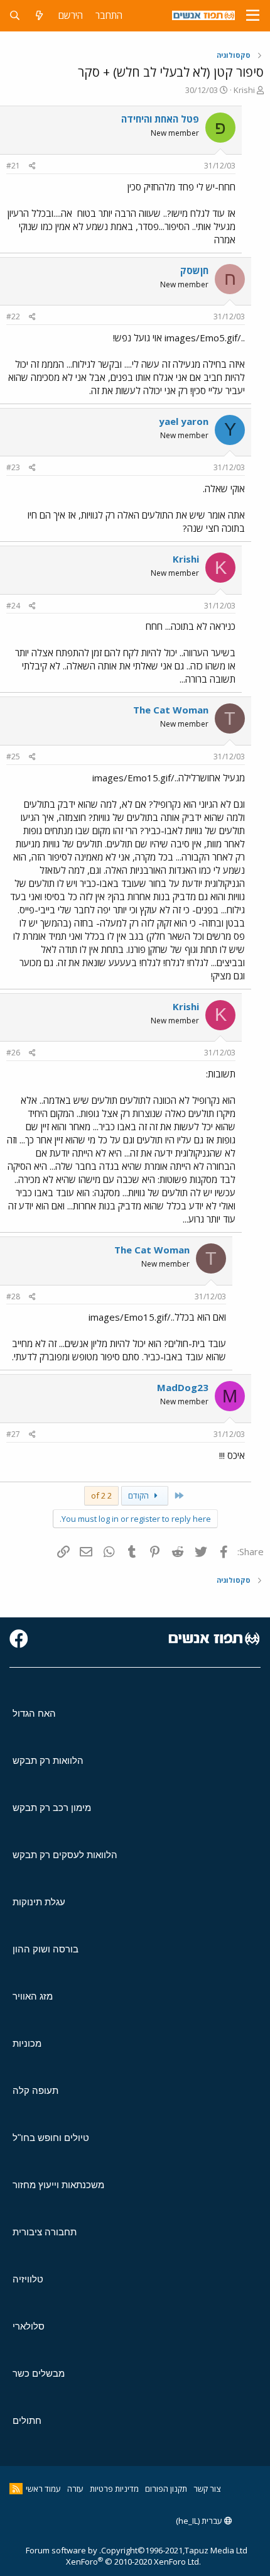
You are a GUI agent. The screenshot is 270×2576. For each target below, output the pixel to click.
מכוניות (27, 2043)
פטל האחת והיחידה (160, 119)
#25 (13, 757)
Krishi (244, 90)
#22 (13, 316)
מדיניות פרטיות (114, 2489)
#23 (13, 467)
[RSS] (16, 2489)
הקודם (139, 1495)
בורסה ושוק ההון (46, 1949)
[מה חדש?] (39, 15)
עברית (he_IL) (200, 2521)
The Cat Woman (171, 710)
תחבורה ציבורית (45, 2232)
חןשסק (194, 270)
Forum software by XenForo (113, 2556)
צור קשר (207, 2489)
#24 (13, 606)
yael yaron (184, 421)
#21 (13, 166)
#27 (13, 1434)
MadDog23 (183, 1387)
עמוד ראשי (43, 2489)
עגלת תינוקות (39, 1902)
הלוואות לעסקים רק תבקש (65, 1855)
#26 (13, 1053)
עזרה (75, 2489)
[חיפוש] (15, 15)
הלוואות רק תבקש (48, 1760)
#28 (13, 1296)
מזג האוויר (33, 1996)
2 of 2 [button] (101, 1495)
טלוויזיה (28, 2279)
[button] (253, 16)
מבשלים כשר (39, 2373)
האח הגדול (34, 1713)
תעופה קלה (35, 2090)
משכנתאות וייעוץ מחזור (58, 2185)
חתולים (27, 2420)
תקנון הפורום (166, 2489)
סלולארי (29, 2326)
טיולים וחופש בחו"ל (51, 2138)
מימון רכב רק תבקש (52, 1808)
